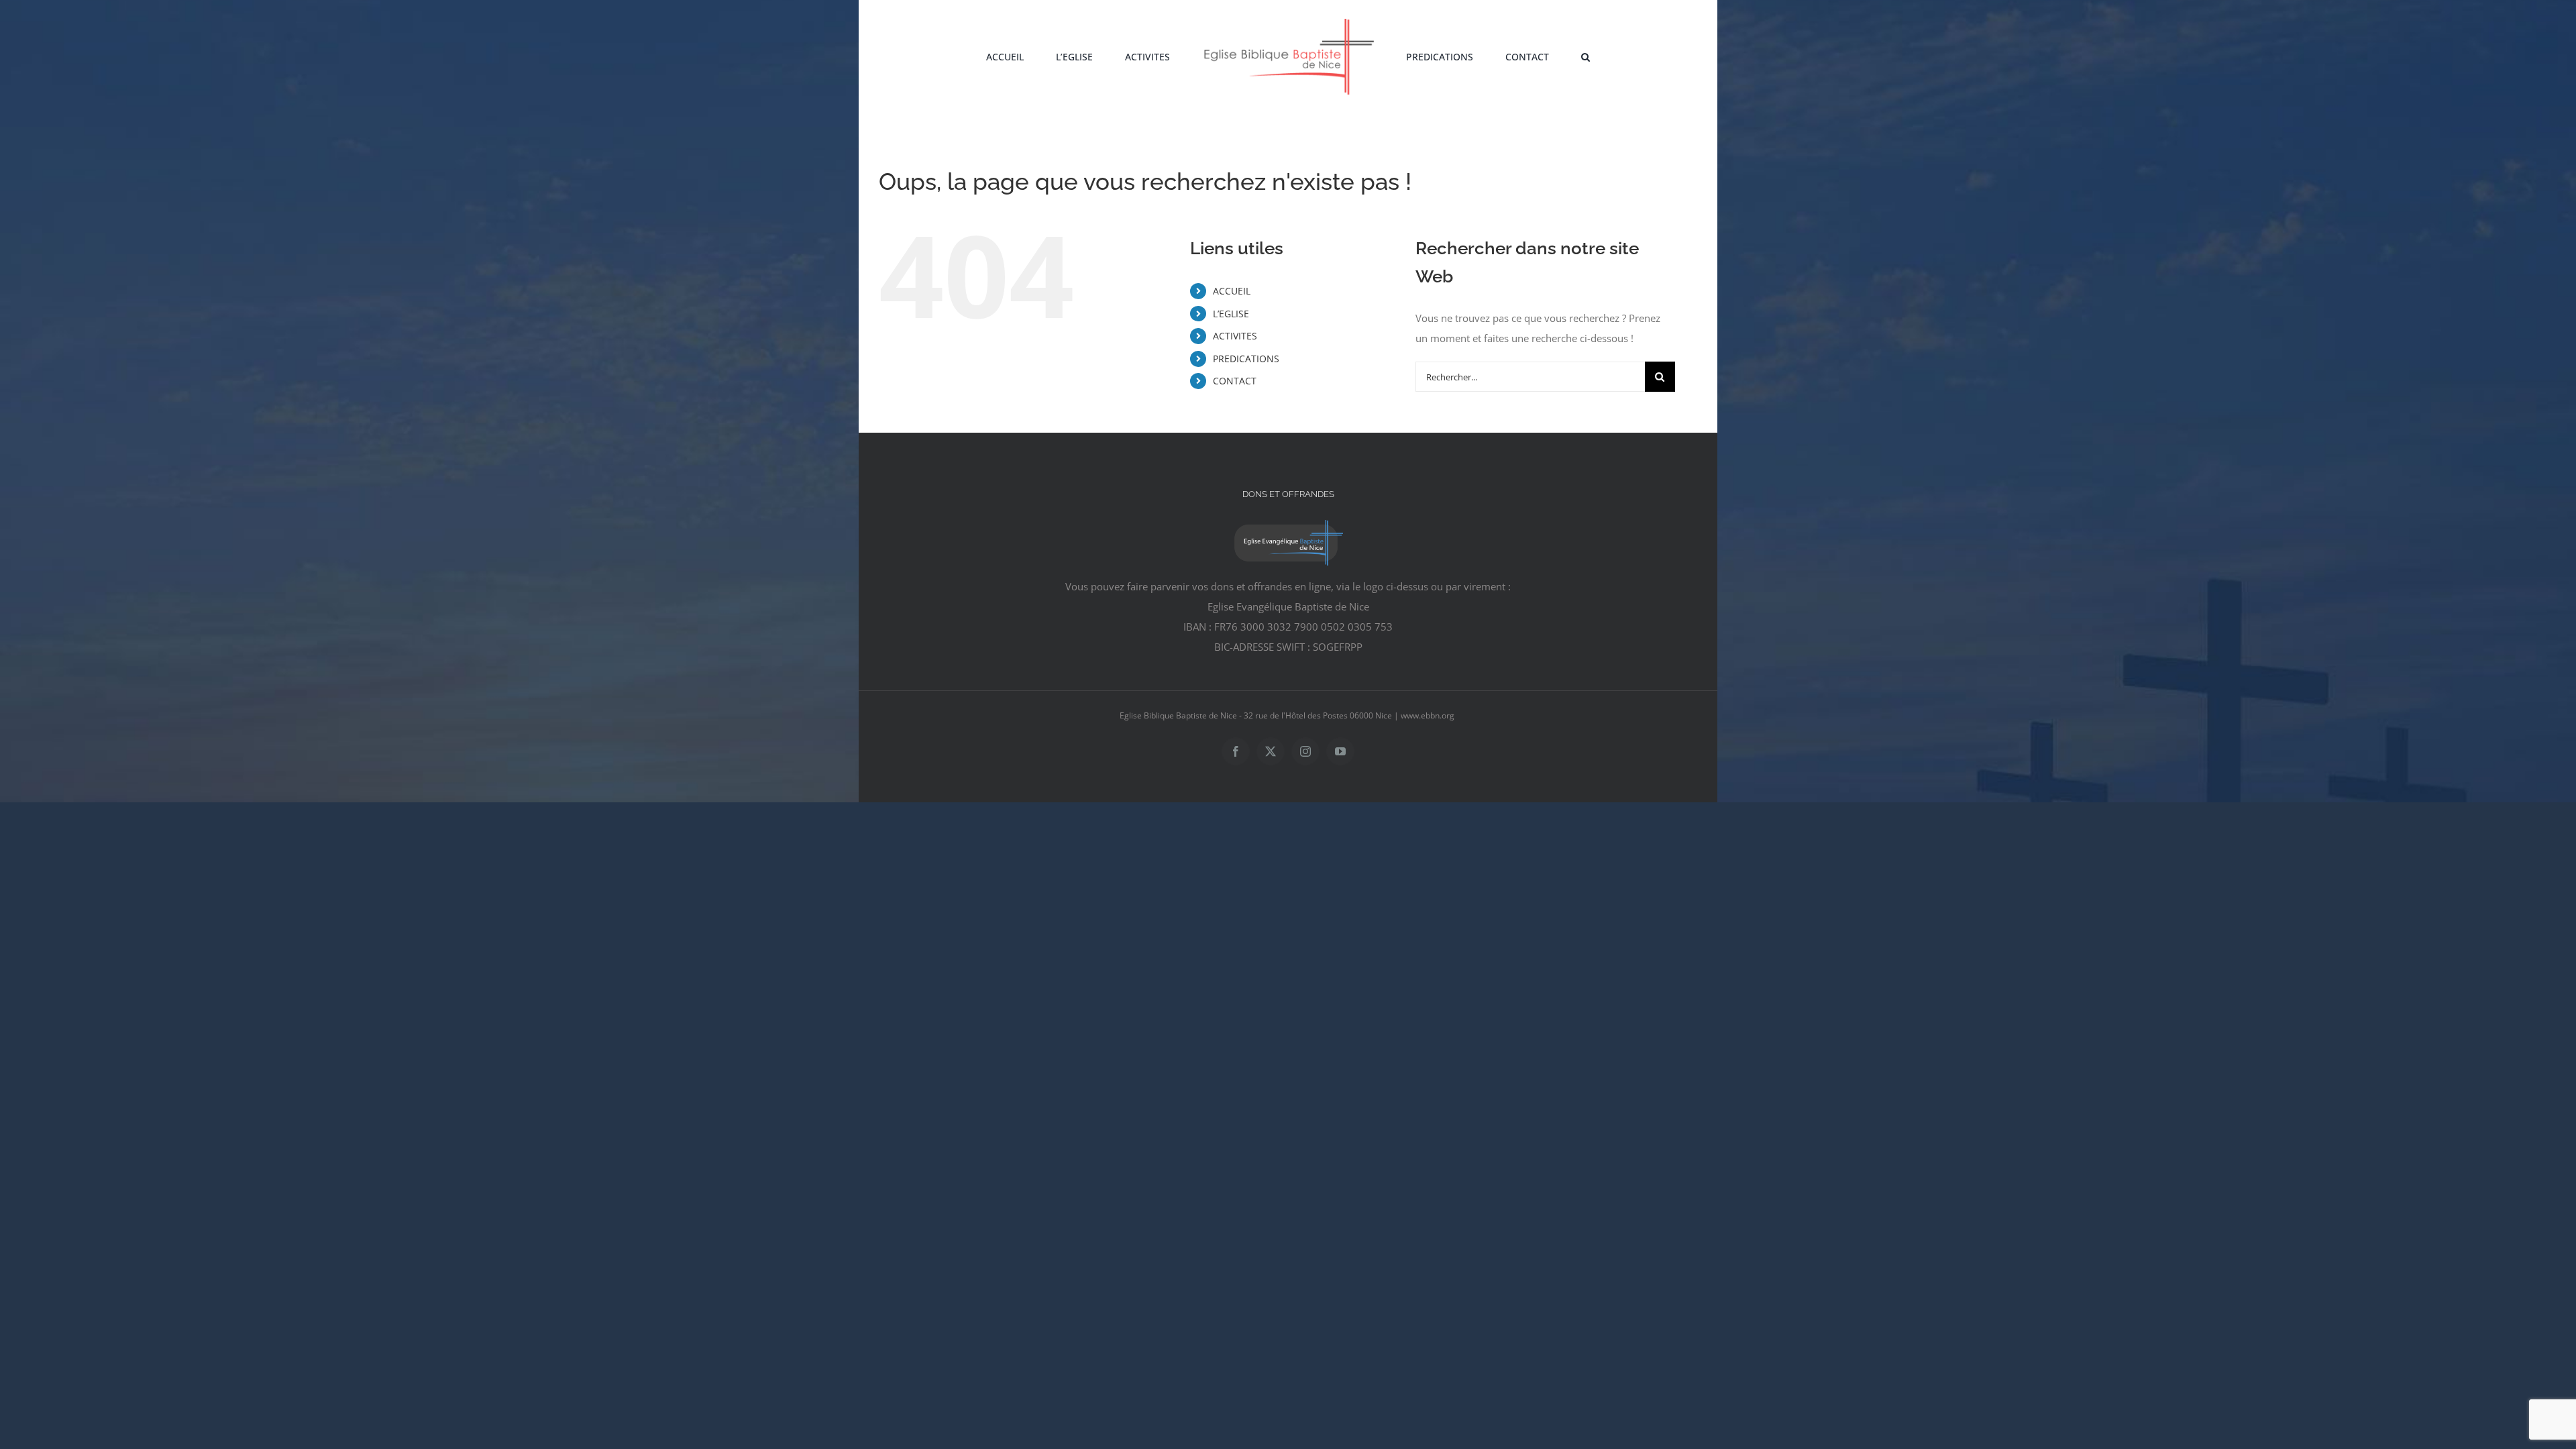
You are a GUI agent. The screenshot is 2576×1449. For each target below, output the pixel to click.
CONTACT (1235, 381)
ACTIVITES (1235, 336)
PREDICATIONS (1246, 359)
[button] (1531, 56)
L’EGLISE (1231, 314)
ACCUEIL (1232, 291)
